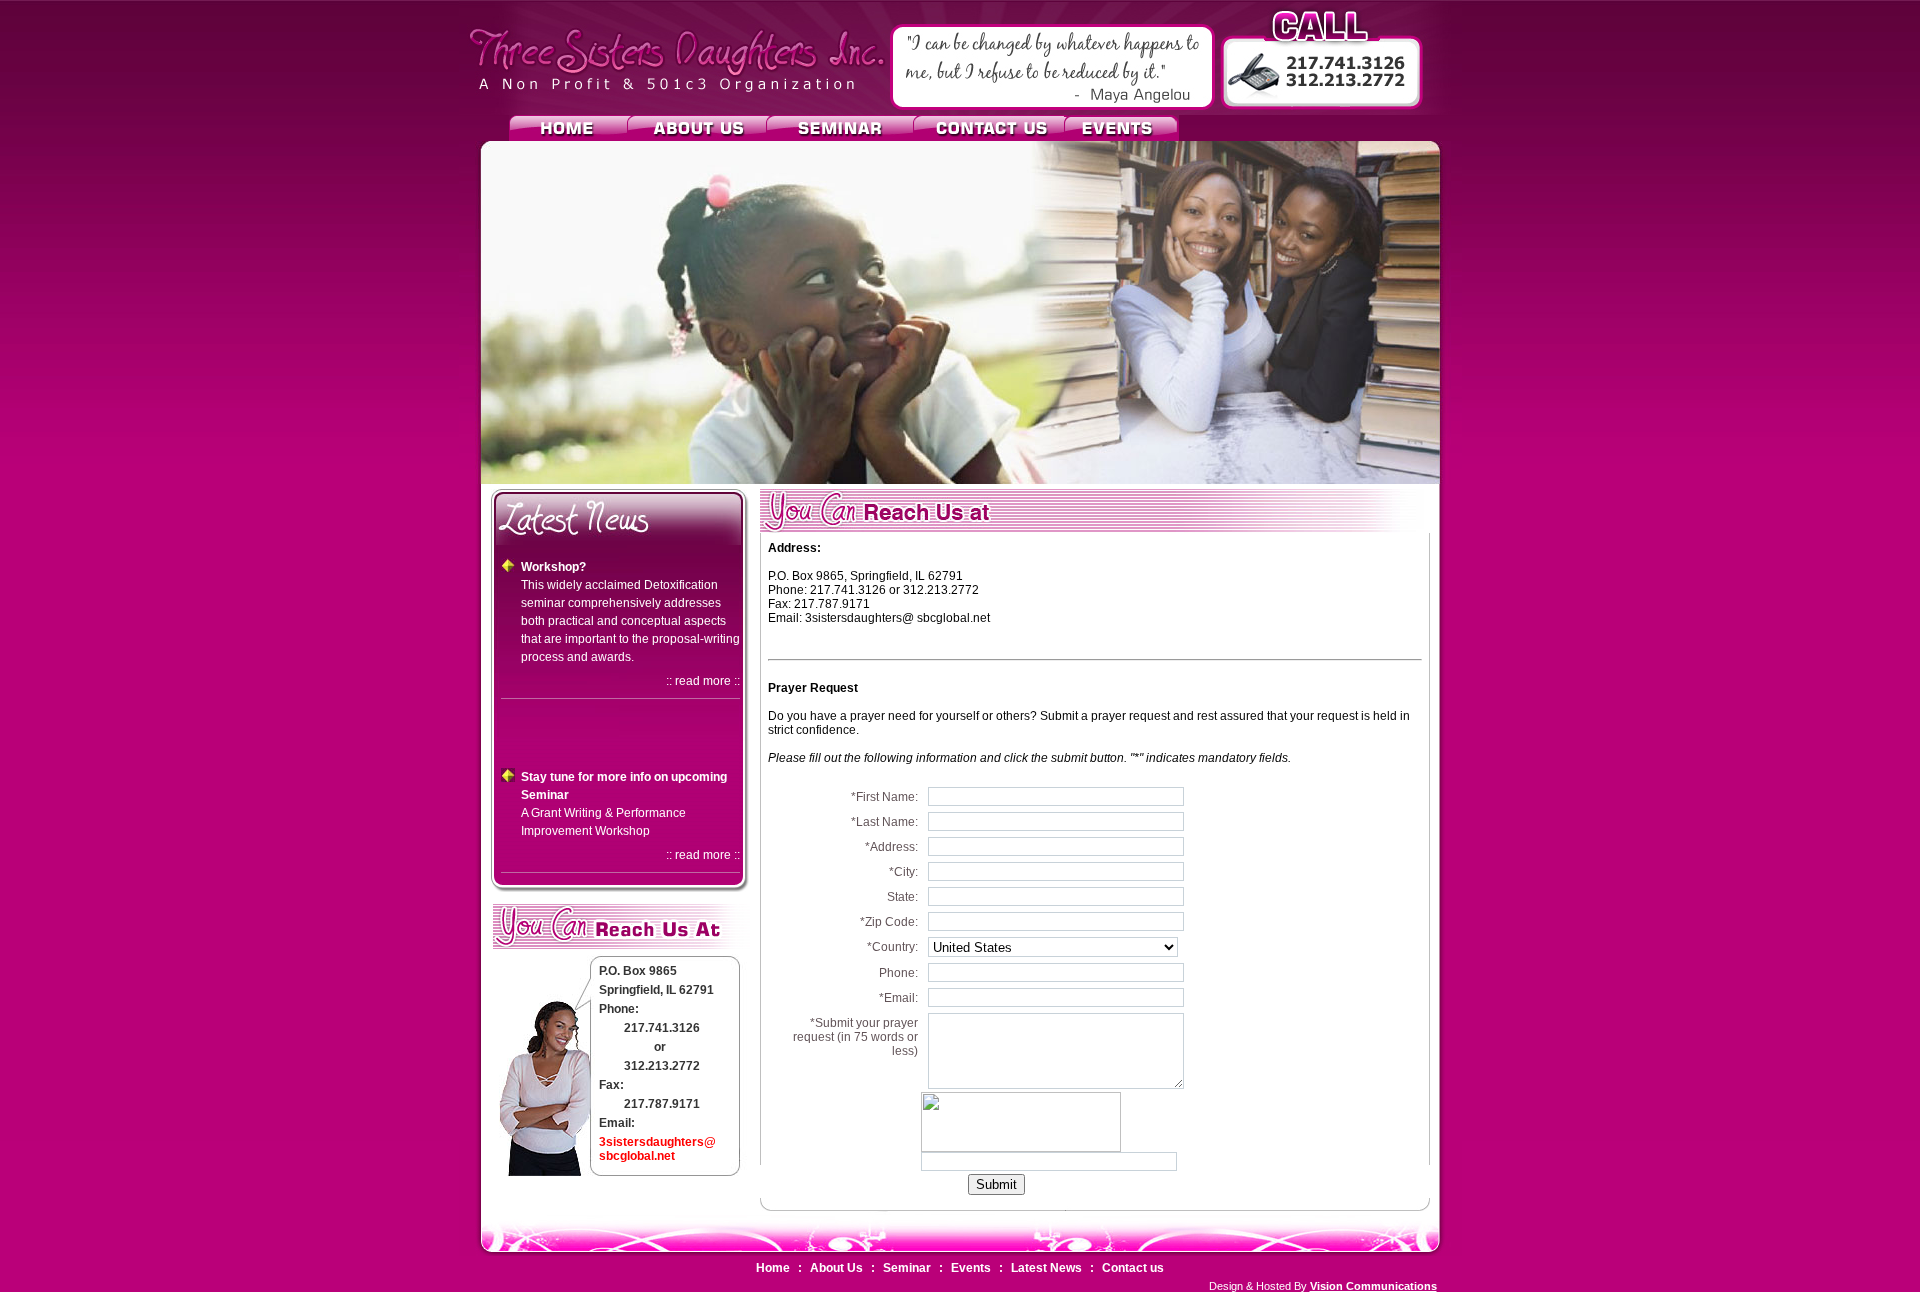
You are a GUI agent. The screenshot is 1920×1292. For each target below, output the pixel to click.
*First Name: (884, 797)
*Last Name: (884, 822)
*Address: (891, 847)
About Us (836, 1268)
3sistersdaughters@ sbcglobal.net (657, 1149)
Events (971, 1268)
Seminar (907, 1268)
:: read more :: (703, 681)
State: (902, 897)
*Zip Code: (889, 922)
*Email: (898, 998)
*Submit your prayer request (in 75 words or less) (855, 1037)
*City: (903, 872)
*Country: (892, 947)
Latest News (1046, 1268)
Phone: (898, 973)
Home (773, 1268)
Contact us (1133, 1268)
